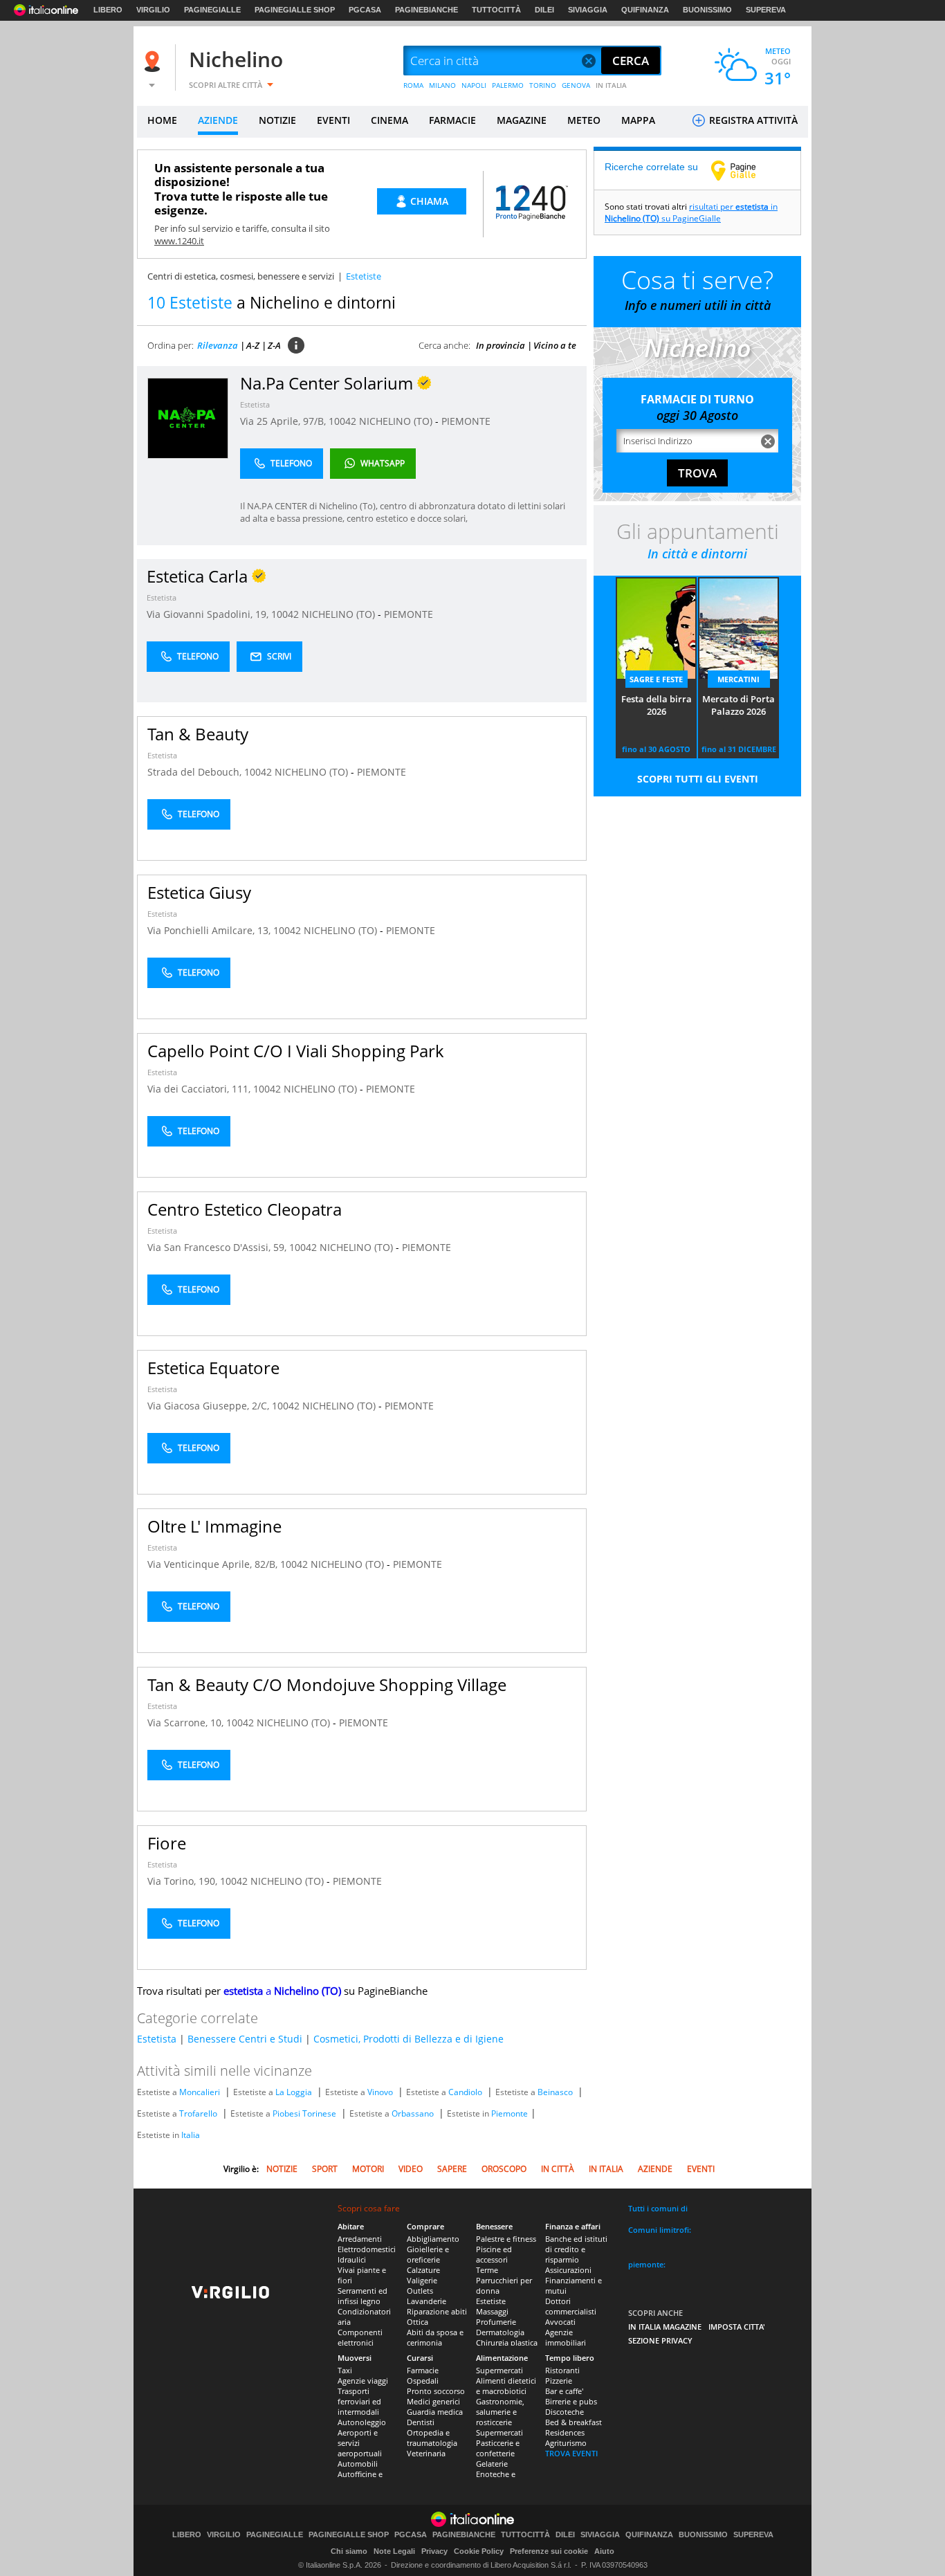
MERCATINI (738, 679)
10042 (342, 421)
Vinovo (380, 2092)
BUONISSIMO (707, 10)
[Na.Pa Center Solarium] (188, 418)
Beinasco (555, 2092)
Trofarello (198, 2113)
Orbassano (413, 2113)
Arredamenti (360, 2239)
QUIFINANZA (645, 10)
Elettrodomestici (367, 2249)
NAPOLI (474, 85)
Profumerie (496, 2322)
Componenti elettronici (360, 2337)
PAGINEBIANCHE (426, 10)
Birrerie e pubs (571, 2401)
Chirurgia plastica (507, 2342)
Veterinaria (426, 2453)
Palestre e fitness (506, 2239)
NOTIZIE (277, 120)
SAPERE (452, 2169)
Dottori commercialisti (571, 2306)
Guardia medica (435, 2412)
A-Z (253, 345)
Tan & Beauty (198, 734)
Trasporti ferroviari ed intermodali (359, 2401)
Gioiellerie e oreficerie (428, 2254)
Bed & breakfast (574, 2422)
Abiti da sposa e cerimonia (435, 2337)
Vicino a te (555, 345)
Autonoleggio (362, 2422)
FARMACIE (452, 120)
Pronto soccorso (436, 2391)
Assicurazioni (568, 2270)
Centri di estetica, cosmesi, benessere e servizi (241, 276)
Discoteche (565, 2412)
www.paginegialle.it (744, 170)
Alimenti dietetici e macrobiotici (506, 2386)
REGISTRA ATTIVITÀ (752, 120)
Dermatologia (500, 2332)
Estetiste (491, 2301)
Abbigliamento (433, 2239)
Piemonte (510, 2113)
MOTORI (368, 2169)
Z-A (274, 345)
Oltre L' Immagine (214, 1526)
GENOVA (576, 85)
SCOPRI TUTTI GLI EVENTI (698, 779)
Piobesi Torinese (304, 2113)
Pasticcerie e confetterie (498, 2448)
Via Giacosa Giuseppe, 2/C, (210, 1406)
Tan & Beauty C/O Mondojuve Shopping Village (327, 1684)
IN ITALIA (611, 85)
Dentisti (421, 2422)
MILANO (442, 85)
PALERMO (508, 85)
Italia (191, 2135)
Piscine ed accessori (494, 2254)
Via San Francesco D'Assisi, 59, (218, 1247)
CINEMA (389, 120)
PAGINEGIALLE (212, 10)
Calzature (423, 2270)
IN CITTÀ (558, 2169)
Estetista (255, 404)
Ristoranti (562, 2370)
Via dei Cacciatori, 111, (200, 1089)
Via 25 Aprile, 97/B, (284, 421)
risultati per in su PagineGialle (691, 212)
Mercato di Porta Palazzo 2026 (738, 705)
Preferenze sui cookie (549, 2551)
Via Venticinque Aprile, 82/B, (214, 1564)
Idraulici (352, 2259)
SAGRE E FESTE (656, 679)
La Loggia (294, 2092)
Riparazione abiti (437, 2311)
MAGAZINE (522, 120)
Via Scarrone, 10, (187, 1723)
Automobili (358, 2464)
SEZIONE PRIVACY (660, 2340)
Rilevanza (218, 345)
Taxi (345, 2370)
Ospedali (423, 2381)
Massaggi (492, 2311)
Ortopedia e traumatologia (432, 2438)
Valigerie (422, 2280)
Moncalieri (200, 2092)
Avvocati (560, 2322)
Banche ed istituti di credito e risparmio (576, 2249)
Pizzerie (559, 2381)
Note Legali (394, 2551)
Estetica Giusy (199, 892)
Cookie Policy (479, 2551)
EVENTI (333, 120)
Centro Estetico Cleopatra (245, 1209)
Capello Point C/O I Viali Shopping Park (296, 1051)
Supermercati (499, 2370)
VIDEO (411, 2169)
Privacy (434, 2551)
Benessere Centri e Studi (245, 2039)
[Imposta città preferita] (154, 61)
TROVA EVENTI (571, 2453)
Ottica (418, 2322)
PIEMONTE (466, 421)
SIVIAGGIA (588, 10)
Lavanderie (426, 2301)
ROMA (413, 85)
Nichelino (236, 59)
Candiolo (465, 2092)
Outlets (420, 2291)
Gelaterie (492, 2464)
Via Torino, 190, (184, 1881)
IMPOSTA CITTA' (737, 2327)
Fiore (167, 1843)
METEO (584, 120)
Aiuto (604, 2551)
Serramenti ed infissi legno (363, 2296)
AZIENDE (218, 120)
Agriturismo (566, 2443)
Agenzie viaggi (363, 2381)
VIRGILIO (153, 10)
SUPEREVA (766, 10)
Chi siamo (349, 2551)
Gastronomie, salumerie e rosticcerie (500, 2412)
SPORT (325, 2169)
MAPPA (638, 120)
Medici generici (433, 2401)
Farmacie (423, 2370)
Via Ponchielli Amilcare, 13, (210, 930)
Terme (487, 2270)
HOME (162, 120)
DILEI (544, 10)
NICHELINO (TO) (397, 421)
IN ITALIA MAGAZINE (665, 2327)
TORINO (543, 85)
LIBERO (108, 10)
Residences (565, 2432)
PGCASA (365, 10)
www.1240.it (179, 241)
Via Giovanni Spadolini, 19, (209, 614)
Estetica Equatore (213, 1368)
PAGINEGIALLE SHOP (295, 10)
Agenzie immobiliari (566, 2337)
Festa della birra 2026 (657, 705)
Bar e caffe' (564, 2391)
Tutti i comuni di (658, 2208)
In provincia (501, 345)
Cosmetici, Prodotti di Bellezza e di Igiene (409, 2039)
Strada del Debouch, (196, 772)
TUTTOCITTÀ (496, 10)
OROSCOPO (504, 2169)
